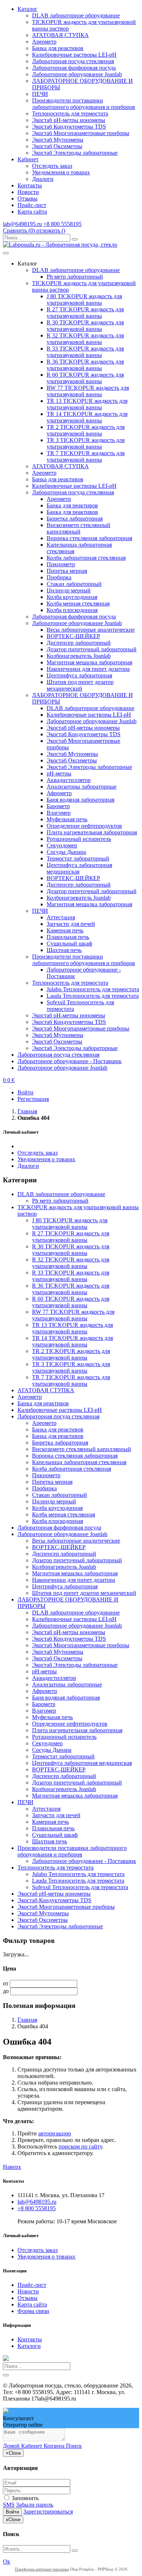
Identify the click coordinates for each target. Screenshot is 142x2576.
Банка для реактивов (58, 48)
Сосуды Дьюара (66, 852)
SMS (9, 2505)
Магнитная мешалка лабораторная (89, 662)
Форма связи (33, 2311)
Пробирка (59, 577)
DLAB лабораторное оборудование (76, 15)
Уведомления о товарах (61, 172)
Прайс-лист (32, 205)
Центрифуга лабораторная (79, 675)
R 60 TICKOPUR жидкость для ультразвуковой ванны (85, 378)
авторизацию (55, 2133)
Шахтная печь (64, 950)
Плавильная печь (68, 937)
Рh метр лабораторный (75, 277)
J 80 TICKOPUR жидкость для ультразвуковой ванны (84, 299)
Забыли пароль (35, 2505)
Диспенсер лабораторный (79, 643)
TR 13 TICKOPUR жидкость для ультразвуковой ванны (87, 404)
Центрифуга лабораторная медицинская (82, 1763)
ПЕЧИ (40, 94)
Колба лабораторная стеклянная (86, 558)
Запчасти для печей (71, 924)
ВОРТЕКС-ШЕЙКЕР (73, 636)
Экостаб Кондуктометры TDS (69, 127)
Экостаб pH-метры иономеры (69, 120)
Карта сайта (32, 212)
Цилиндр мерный (69, 590)
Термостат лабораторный (78, 858)
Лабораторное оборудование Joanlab (77, 74)
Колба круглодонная (72, 597)
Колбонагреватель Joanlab (79, 656)
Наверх (12, 2167)
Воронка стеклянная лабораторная (89, 538)
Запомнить (24, 2498)
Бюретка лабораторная (75, 519)
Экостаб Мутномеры (58, 140)
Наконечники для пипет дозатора (88, 669)
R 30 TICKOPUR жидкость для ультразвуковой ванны (85, 326)
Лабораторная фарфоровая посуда (74, 68)
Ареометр (44, 42)
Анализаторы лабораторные (82, 787)
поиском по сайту (80, 2146)
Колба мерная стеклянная (78, 604)
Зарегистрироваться (48, 2512)
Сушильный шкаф (69, 943)
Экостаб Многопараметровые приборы (81, 133)
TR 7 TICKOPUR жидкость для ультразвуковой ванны (86, 456)
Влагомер (59, 813)
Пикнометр (61, 564)
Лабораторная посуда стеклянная (73, 61)
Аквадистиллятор (69, 780)
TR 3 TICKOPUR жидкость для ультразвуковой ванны (86, 443)
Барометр (58, 806)
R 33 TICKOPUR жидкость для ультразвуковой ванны (85, 352)
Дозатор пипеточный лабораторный (92, 649)
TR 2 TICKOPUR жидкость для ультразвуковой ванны (86, 430)
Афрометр (59, 793)
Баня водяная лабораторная (80, 800)
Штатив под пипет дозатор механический (80, 685)
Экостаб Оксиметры (57, 146)
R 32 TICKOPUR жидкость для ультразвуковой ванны (85, 339)
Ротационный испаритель (79, 839)
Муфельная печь (67, 819)
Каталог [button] (27, 9)
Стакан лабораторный (74, 584)
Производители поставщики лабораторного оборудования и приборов (84, 104)
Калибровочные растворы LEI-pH (74, 55)
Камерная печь (65, 930)
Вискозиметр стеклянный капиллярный (78, 528)
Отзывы (27, 199)
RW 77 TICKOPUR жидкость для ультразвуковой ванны (88, 391)
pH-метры (59, 773)
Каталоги (29, 2346)
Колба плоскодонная (72, 610)
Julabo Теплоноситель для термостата (93, 989)
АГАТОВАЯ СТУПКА (60, 35)
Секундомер (62, 845)
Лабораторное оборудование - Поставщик (70, 1061)
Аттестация (61, 917)
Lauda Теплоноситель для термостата (93, 996)
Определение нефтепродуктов (84, 826)
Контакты (30, 185)
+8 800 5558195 (62, 224)
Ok (7, 2562)
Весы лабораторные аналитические (91, 630)
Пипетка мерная (67, 571)
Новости (28, 192)
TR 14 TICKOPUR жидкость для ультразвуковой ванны (87, 417)
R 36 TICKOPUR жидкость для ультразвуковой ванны (85, 365)
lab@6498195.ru (22, 224)
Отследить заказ (52, 166)
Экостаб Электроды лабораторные (75, 153)
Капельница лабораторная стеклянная (79, 1462)
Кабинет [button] (28, 159)
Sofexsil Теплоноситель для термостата (80, 1887)
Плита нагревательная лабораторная (92, 832)
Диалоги (43, 179)
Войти (12, 2512)
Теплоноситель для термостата (70, 114)
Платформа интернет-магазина (42, 2569)
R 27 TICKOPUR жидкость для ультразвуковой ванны (85, 313)
